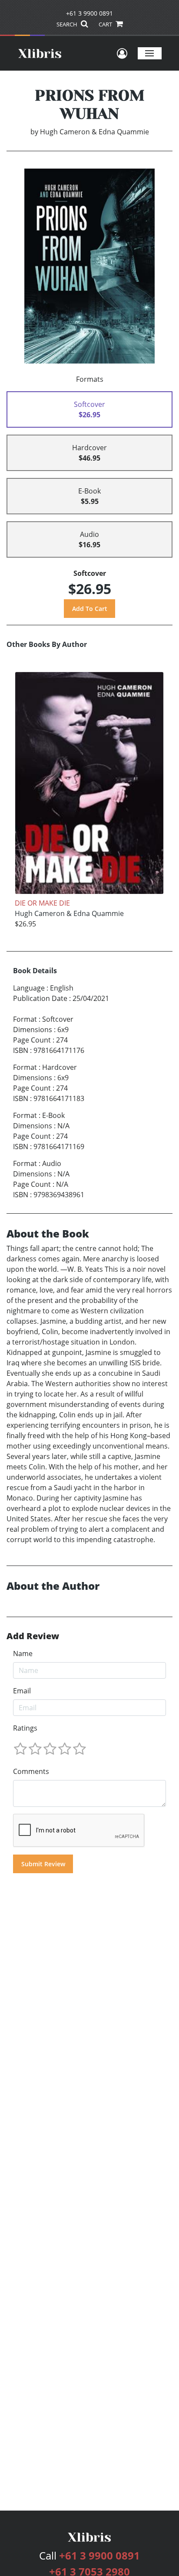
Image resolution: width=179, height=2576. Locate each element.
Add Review (33, 1636)
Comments (31, 1771)
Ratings (25, 1728)
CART (106, 24)
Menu (150, 53)
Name (23, 1653)
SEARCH (68, 24)
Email (22, 1691)
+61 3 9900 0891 (89, 13)
